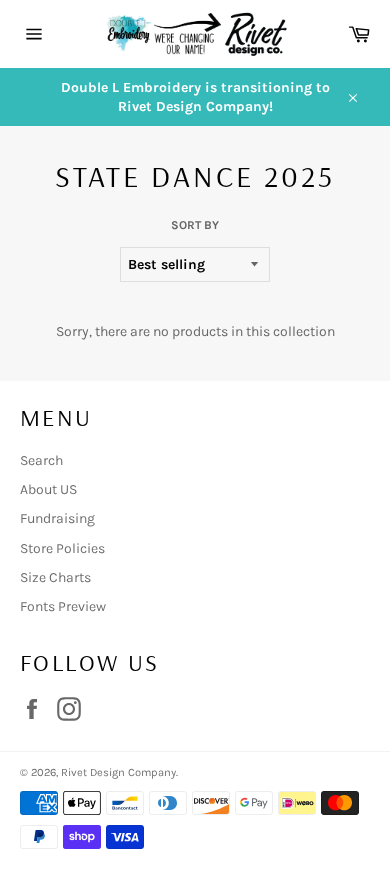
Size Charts (55, 577)
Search (41, 460)
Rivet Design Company (118, 772)
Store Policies (62, 548)
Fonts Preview (63, 606)
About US (48, 489)
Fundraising (57, 518)
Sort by (195, 225)
